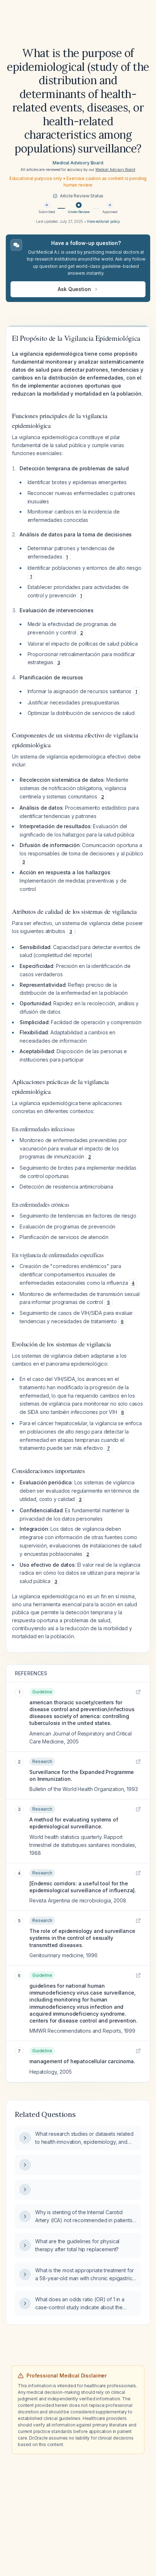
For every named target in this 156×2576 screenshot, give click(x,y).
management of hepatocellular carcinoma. (82, 2061)
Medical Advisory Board (78, 163)
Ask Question (74, 289)
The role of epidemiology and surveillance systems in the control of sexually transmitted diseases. (82, 1938)
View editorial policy (103, 221)
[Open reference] (138, 1692)
